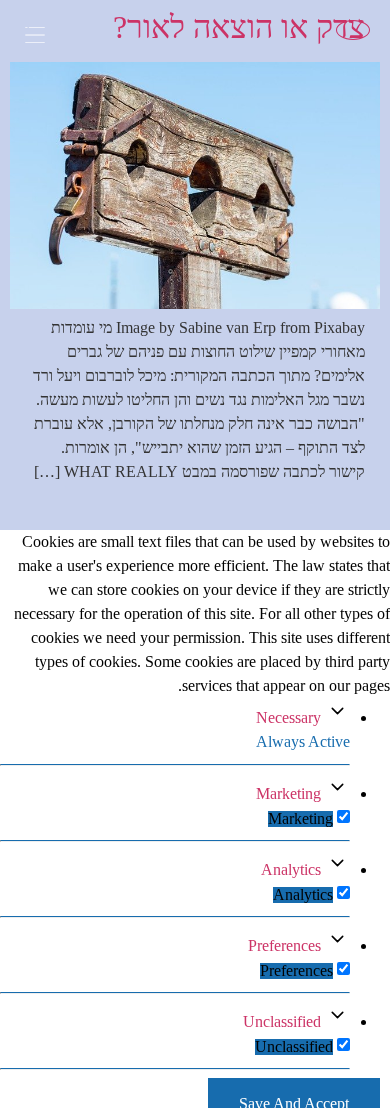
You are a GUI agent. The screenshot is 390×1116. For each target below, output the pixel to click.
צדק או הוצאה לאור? (239, 27)
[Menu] (50, 37)
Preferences (284, 945)
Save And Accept (294, 1101)
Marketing (288, 793)
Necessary (288, 717)
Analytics (291, 869)
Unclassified (282, 1021)
